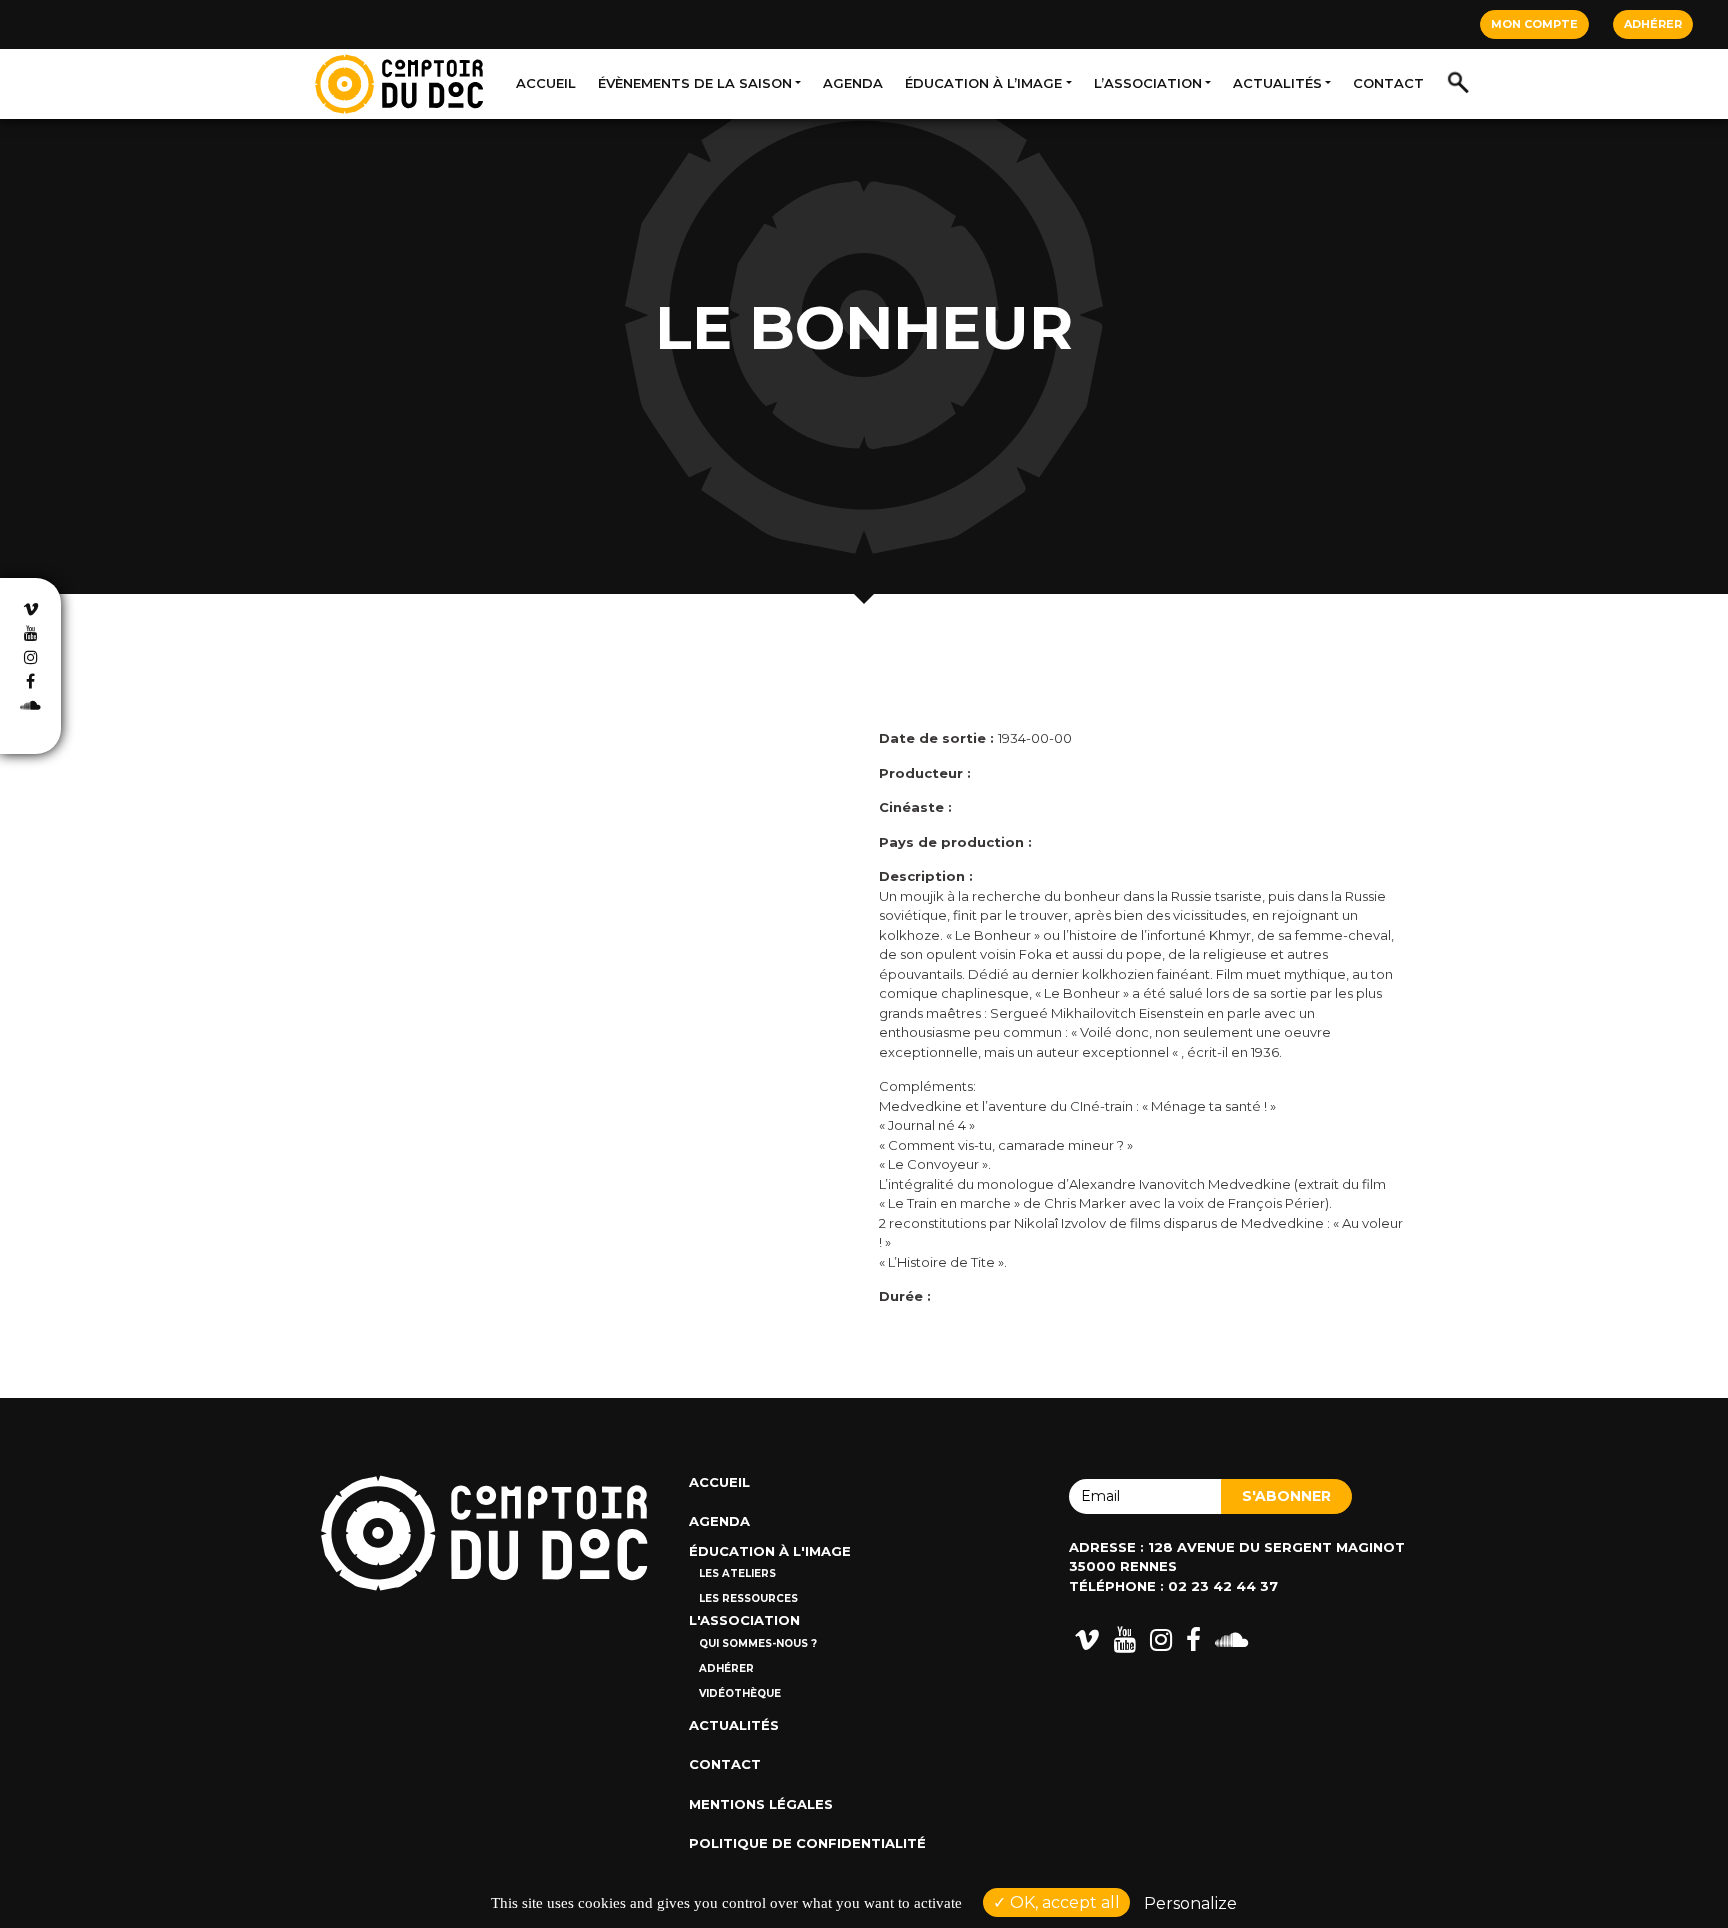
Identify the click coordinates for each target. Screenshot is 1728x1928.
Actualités (1277, 83)
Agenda (853, 83)
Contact (1388, 83)
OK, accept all (1063, 1902)
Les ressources (748, 1598)
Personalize (1190, 1903)
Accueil (546, 83)
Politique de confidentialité (807, 1843)
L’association (1148, 83)
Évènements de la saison (695, 83)
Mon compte (1534, 24)
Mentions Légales (761, 1804)
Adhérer (1653, 24)
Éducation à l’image (983, 83)
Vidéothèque (740, 1693)
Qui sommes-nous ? (758, 1643)
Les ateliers (737, 1573)
